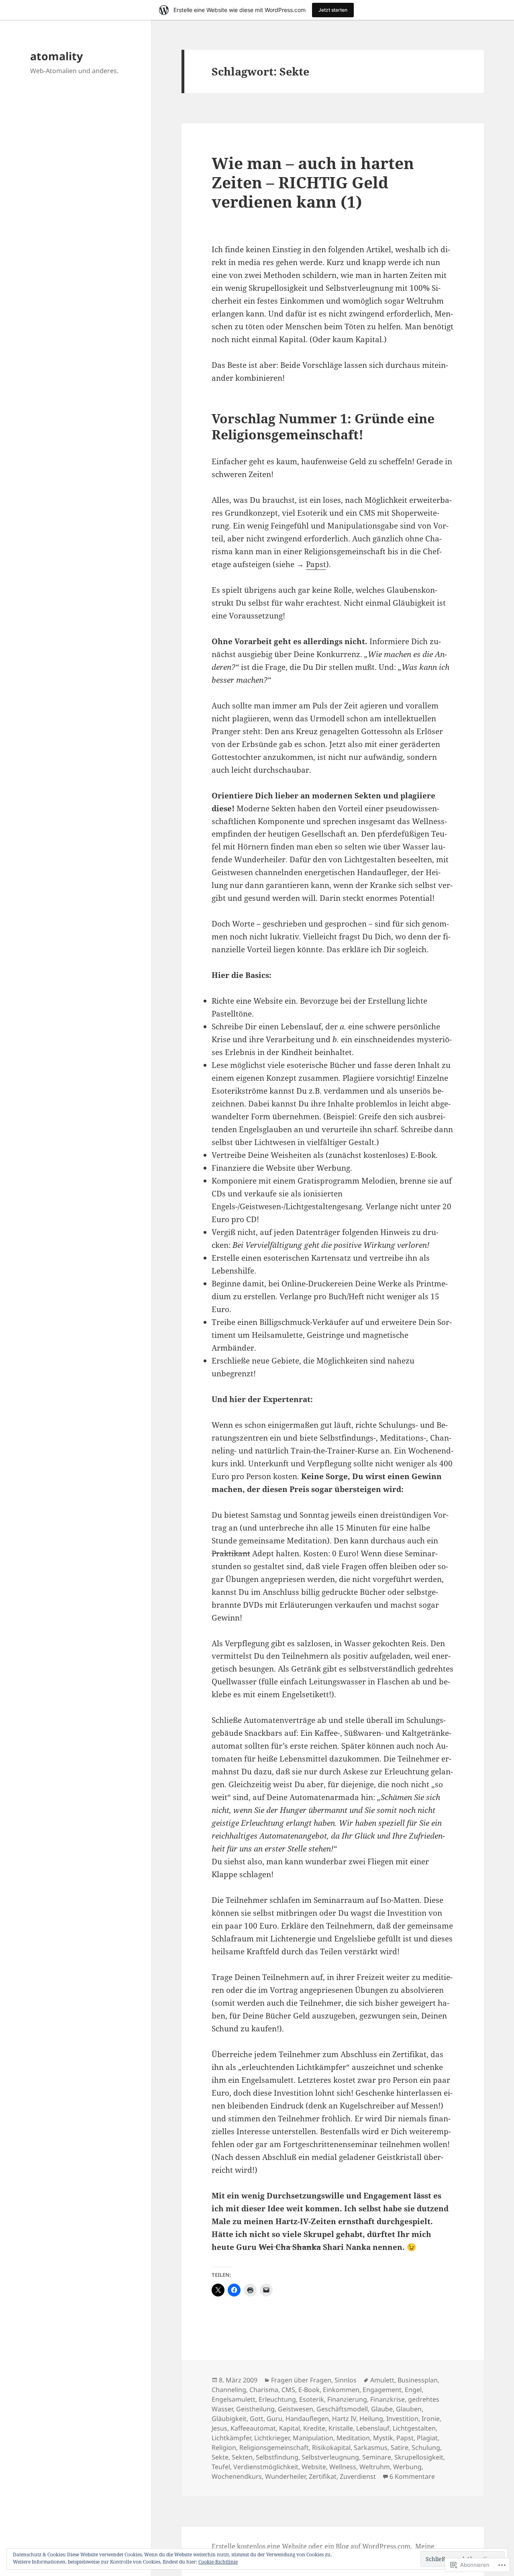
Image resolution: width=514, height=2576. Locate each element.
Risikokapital (331, 2447)
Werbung (407, 2467)
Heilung (371, 2419)
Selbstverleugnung (330, 2457)
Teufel (221, 2467)
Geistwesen (296, 2409)
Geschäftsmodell (342, 2409)
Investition (402, 2419)
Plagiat (427, 2438)
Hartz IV (344, 2419)
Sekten (242, 2457)
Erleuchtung (277, 2399)
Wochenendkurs (237, 2476)
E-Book (309, 2390)
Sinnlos (346, 2380)
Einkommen (341, 2390)
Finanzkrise (388, 2399)
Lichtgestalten (414, 2428)
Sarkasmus (371, 2447)
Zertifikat (323, 2476)
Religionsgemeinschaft (274, 2447)
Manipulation (313, 2438)
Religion (224, 2447)
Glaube (382, 2409)
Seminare (377, 2457)
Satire (400, 2447)
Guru (274, 2419)
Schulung (426, 2447)
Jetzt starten (333, 10)
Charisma (264, 2390)
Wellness (343, 2467)
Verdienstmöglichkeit (266, 2467)
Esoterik (312, 2399)
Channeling (229, 2390)
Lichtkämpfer (231, 2438)
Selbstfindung (277, 2457)
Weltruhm (375, 2467)
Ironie (431, 2419)
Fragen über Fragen (301, 2380)
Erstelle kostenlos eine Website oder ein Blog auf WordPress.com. (312, 2546)
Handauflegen (307, 2419)
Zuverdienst (358, 2476)
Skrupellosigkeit (419, 2457)
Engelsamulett (234, 2399)
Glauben (409, 2409)
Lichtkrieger (272, 2438)
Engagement (382, 2390)
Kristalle (341, 2428)
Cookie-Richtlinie (218, 2562)
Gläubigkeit (229, 2419)
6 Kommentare (412, 2476)
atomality (56, 56)
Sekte (220, 2457)
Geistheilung (255, 2409)
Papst (316, 564)
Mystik (383, 2438)
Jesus (219, 2428)
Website (314, 2467)
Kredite (314, 2428)
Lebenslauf (373, 2428)
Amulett (382, 2380)
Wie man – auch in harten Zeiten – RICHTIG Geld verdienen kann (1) (313, 182)
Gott (257, 2419)
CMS (288, 2390)
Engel (413, 2390)
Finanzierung (347, 2399)
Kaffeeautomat (253, 2428)
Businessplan (418, 2380)
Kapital (290, 2428)
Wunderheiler (285, 2476)
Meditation (353, 2438)
